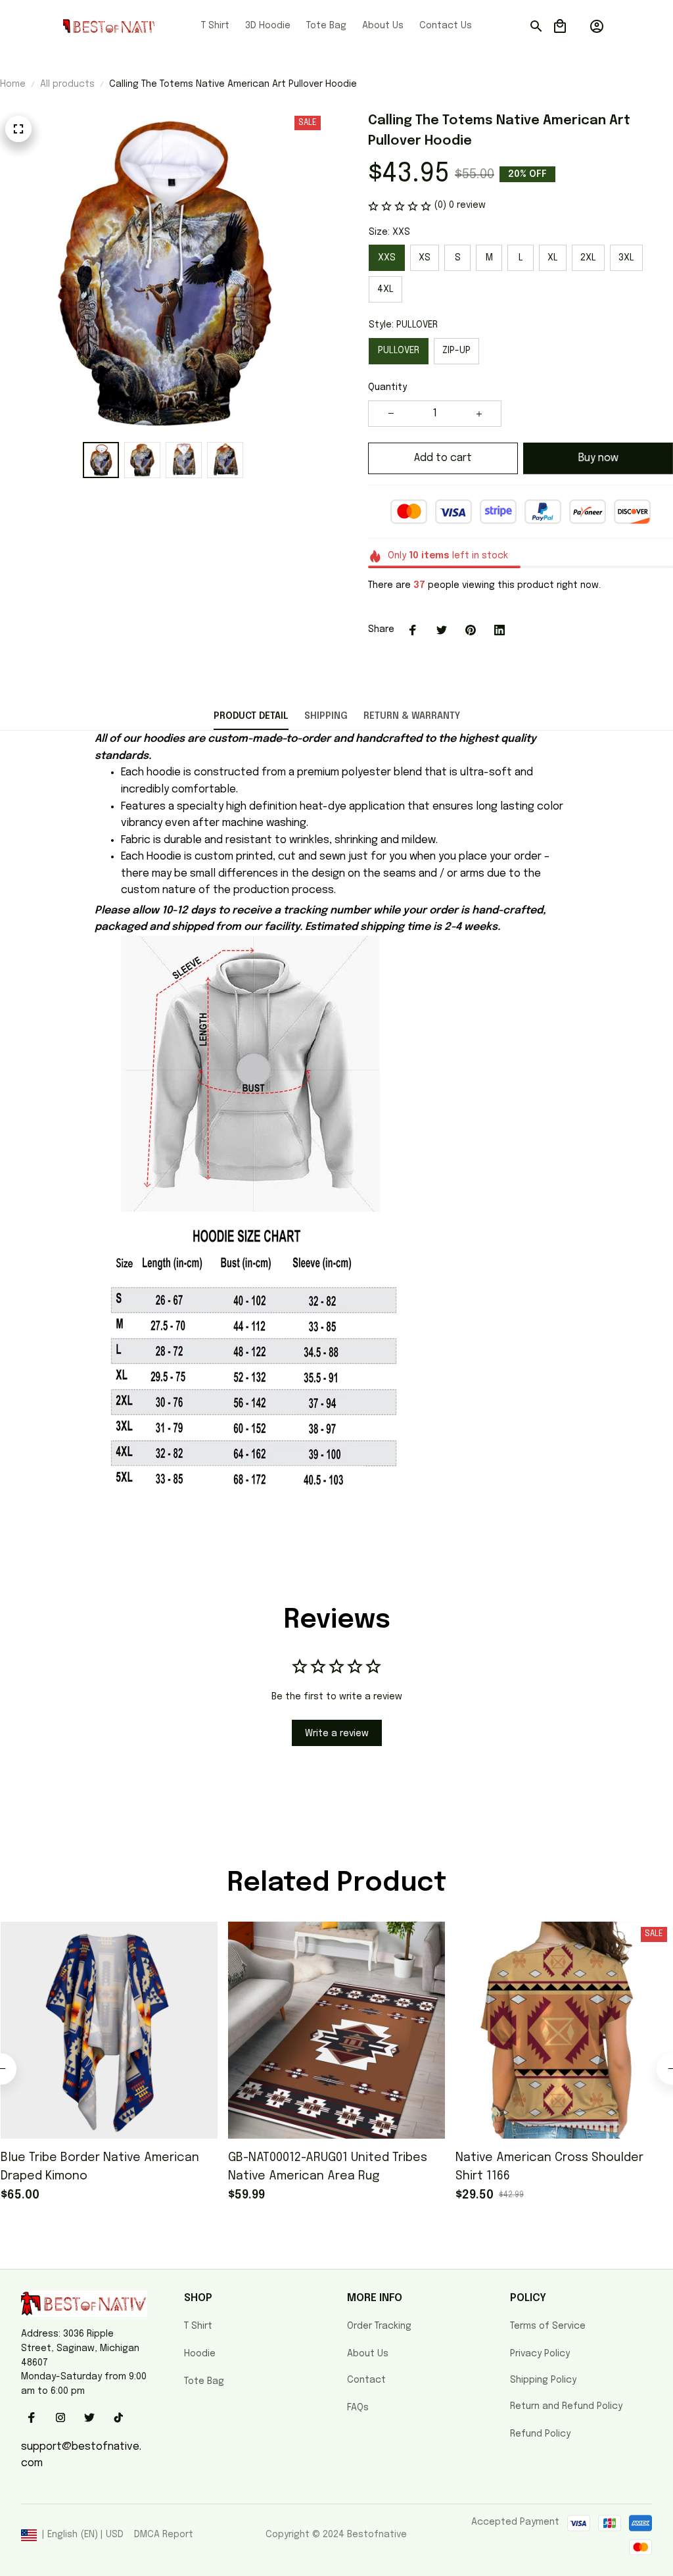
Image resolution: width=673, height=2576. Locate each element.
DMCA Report (164, 2535)
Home (13, 84)
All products (67, 84)
